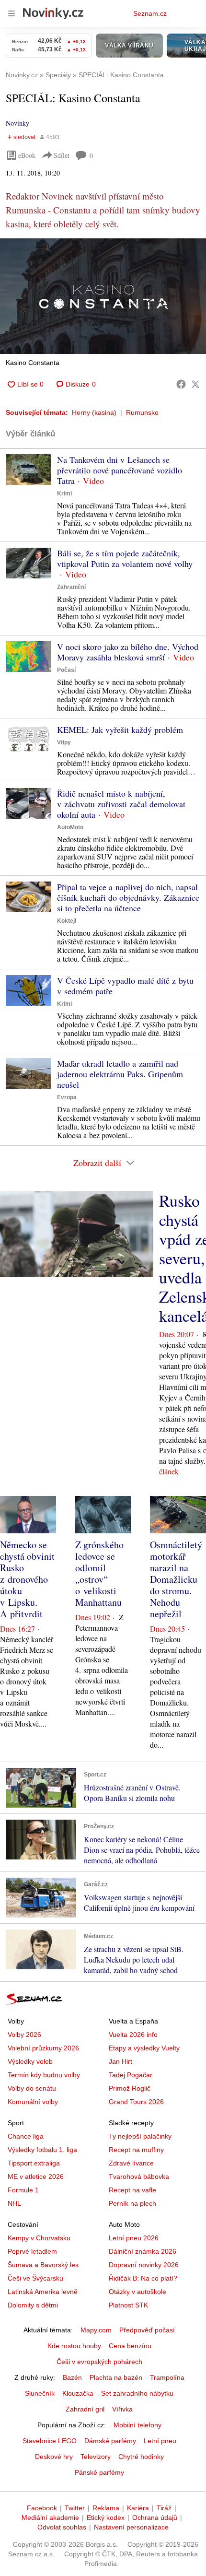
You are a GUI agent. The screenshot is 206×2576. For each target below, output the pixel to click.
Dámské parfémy (110, 2441)
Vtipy (64, 742)
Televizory (96, 2457)
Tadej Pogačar (131, 2075)
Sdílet (62, 155)
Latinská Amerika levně (43, 2292)
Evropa (67, 1097)
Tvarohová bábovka (139, 2176)
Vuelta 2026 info (133, 2035)
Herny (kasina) (94, 412)
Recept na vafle (132, 2190)
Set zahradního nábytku (137, 2393)
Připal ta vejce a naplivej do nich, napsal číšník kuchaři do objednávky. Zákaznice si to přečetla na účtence (128, 897)
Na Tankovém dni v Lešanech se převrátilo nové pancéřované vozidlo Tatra (120, 470)
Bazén (72, 2377)
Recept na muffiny (136, 2150)
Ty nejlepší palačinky (140, 2136)
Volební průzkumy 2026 (43, 2048)
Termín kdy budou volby (44, 2075)
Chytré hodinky (141, 2457)
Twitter (75, 2508)
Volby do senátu (32, 2088)
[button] (103, 296)
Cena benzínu (130, 2346)
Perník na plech (132, 2203)
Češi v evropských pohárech (99, 2362)
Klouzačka (78, 2393)
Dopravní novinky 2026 (144, 2265)
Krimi (64, 494)
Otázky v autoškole (137, 2292)
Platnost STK (128, 2305)
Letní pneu (160, 2441)
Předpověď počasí (147, 2330)
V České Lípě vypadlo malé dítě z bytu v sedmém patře (125, 986)
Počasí (66, 670)
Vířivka (122, 2409)
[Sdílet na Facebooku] (181, 384)
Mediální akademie (50, 2517)
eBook (27, 155)
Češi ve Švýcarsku (35, 2278)
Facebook (42, 2508)
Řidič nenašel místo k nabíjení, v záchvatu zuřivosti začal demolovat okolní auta (121, 804)
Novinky (17, 123)
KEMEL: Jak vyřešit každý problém (120, 729)
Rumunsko (142, 412)
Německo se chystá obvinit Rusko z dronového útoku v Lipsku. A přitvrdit (27, 1579)
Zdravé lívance (131, 2163)
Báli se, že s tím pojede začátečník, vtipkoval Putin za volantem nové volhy (125, 558)
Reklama (106, 2508)
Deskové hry (54, 2457)
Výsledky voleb (30, 2061)
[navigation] (11, 13)
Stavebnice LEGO (50, 2441)
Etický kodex (106, 2517)
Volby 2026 (24, 2035)
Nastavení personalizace (131, 2527)
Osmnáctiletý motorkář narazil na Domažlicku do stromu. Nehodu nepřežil (176, 1579)
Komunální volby (33, 2102)
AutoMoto (70, 827)
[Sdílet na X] (195, 384)
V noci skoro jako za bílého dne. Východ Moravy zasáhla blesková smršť (128, 652)
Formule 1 (23, 2190)
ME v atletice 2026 (36, 2176)
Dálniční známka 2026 (143, 2251)
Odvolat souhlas (62, 2527)
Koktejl (67, 921)
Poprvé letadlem (32, 2251)
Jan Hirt (120, 2061)
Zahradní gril (85, 2409)
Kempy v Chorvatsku (39, 2238)
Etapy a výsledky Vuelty (144, 2048)
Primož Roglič (130, 2088)
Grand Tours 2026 (136, 2102)
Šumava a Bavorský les (43, 2265)
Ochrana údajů (155, 2517)
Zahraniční (71, 587)
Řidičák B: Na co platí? (143, 2278)
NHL (14, 2203)
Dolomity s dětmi (33, 2305)
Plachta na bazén (116, 2377)
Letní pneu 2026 (134, 2238)
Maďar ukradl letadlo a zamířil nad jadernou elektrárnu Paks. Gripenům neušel (120, 1074)
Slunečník (40, 2393)
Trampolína (167, 2377)
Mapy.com (96, 2330)
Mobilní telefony (137, 2425)
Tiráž (164, 2508)
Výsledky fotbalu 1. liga (42, 2150)
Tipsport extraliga (34, 2163)
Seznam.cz (150, 13)
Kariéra (138, 2508)
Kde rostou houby (74, 2346)
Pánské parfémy (99, 2472)
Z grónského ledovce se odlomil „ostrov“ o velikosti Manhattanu (99, 1573)
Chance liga (26, 2136)
